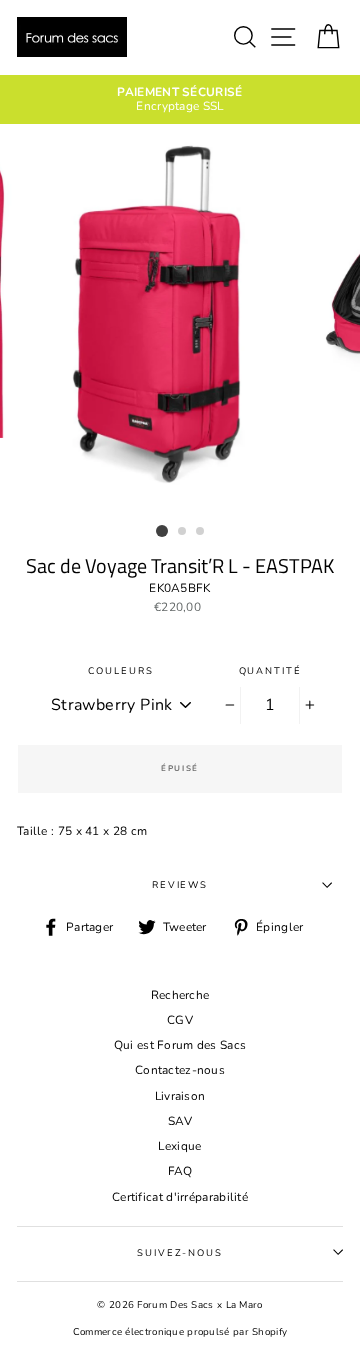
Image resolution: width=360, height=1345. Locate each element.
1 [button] (162, 531)
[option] (180, 99)
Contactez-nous (180, 1070)
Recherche (180, 995)
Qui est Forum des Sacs (180, 1045)
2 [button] (183, 532)
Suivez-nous (180, 1252)
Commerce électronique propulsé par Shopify (180, 1331)
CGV (180, 1020)
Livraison (180, 1096)
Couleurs (120, 670)
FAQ (180, 1171)
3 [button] (201, 532)
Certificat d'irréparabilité (180, 1197)
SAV (180, 1121)
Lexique (179, 1146)
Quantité (270, 670)
